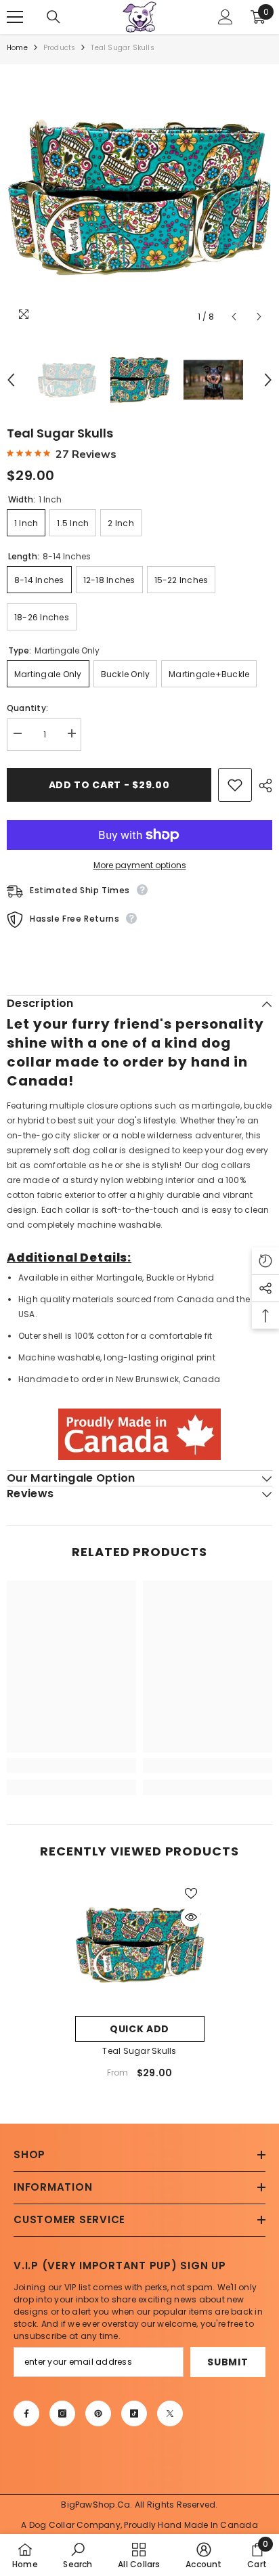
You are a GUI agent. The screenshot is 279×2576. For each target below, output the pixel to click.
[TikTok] (134, 2413)
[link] (71, 1765)
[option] (139, 197)
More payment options (140, 865)
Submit (228, 2362)
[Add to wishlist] (235, 785)
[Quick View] (191, 1917)
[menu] (15, 17)
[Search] (53, 17)
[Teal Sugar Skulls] (140, 1945)
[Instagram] (62, 2413)
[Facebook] (26, 2413)
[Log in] (226, 17)
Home (17, 48)
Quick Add (139, 2029)
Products (60, 48)
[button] (234, 317)
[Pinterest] (98, 2413)
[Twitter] (170, 2413)
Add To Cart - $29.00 (109, 785)
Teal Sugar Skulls (139, 2051)
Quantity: (27, 708)
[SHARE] (262, 786)
